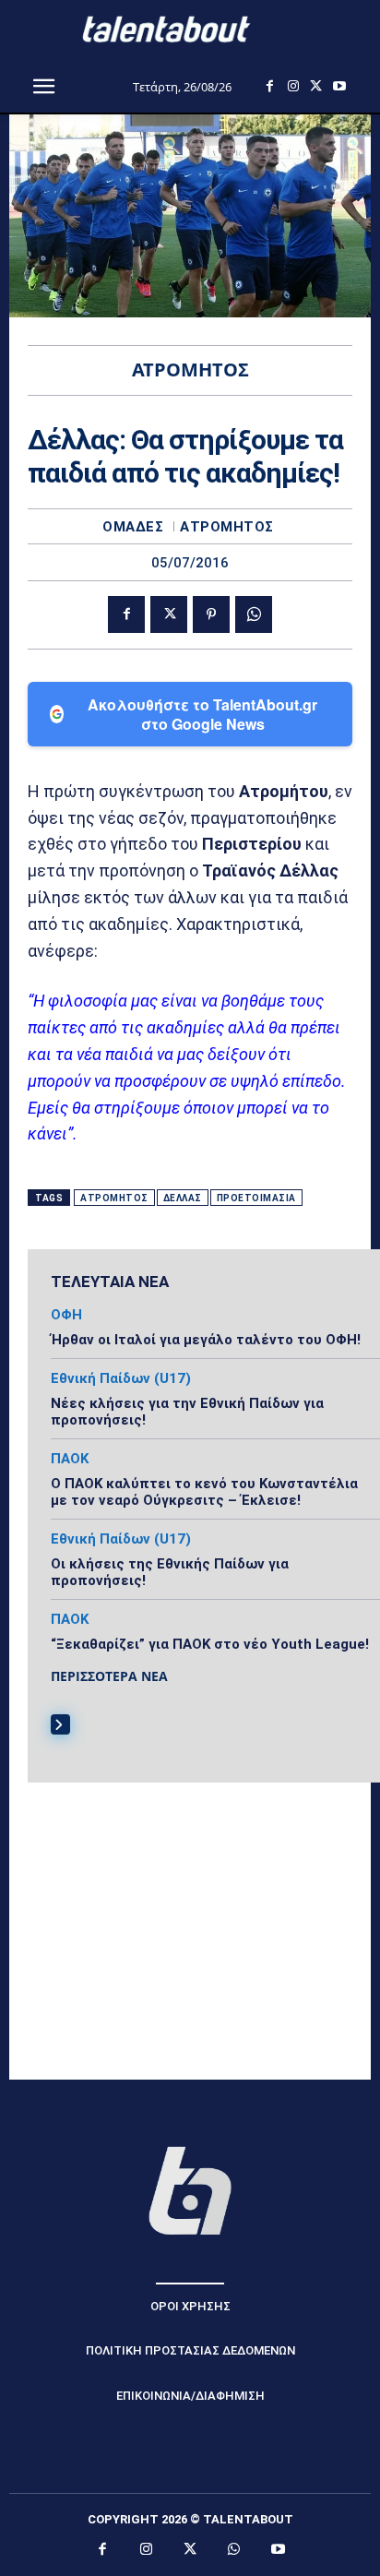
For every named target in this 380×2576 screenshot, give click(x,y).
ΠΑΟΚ (70, 1459)
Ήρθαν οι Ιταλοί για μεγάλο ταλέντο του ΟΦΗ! (206, 1340)
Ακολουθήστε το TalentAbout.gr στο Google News (202, 714)
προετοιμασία (256, 1198)
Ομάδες (133, 527)
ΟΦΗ (66, 1315)
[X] (316, 86)
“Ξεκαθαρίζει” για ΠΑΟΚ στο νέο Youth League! (210, 1644)
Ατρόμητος (227, 527)
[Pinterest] (211, 614)
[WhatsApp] (254, 614)
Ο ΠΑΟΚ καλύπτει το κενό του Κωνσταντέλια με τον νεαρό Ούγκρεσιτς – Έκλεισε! (204, 1492)
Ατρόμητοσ (114, 1198)
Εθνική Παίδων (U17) (121, 1379)
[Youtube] (339, 86)
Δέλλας (183, 1198)
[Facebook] (270, 86)
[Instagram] (293, 86)
